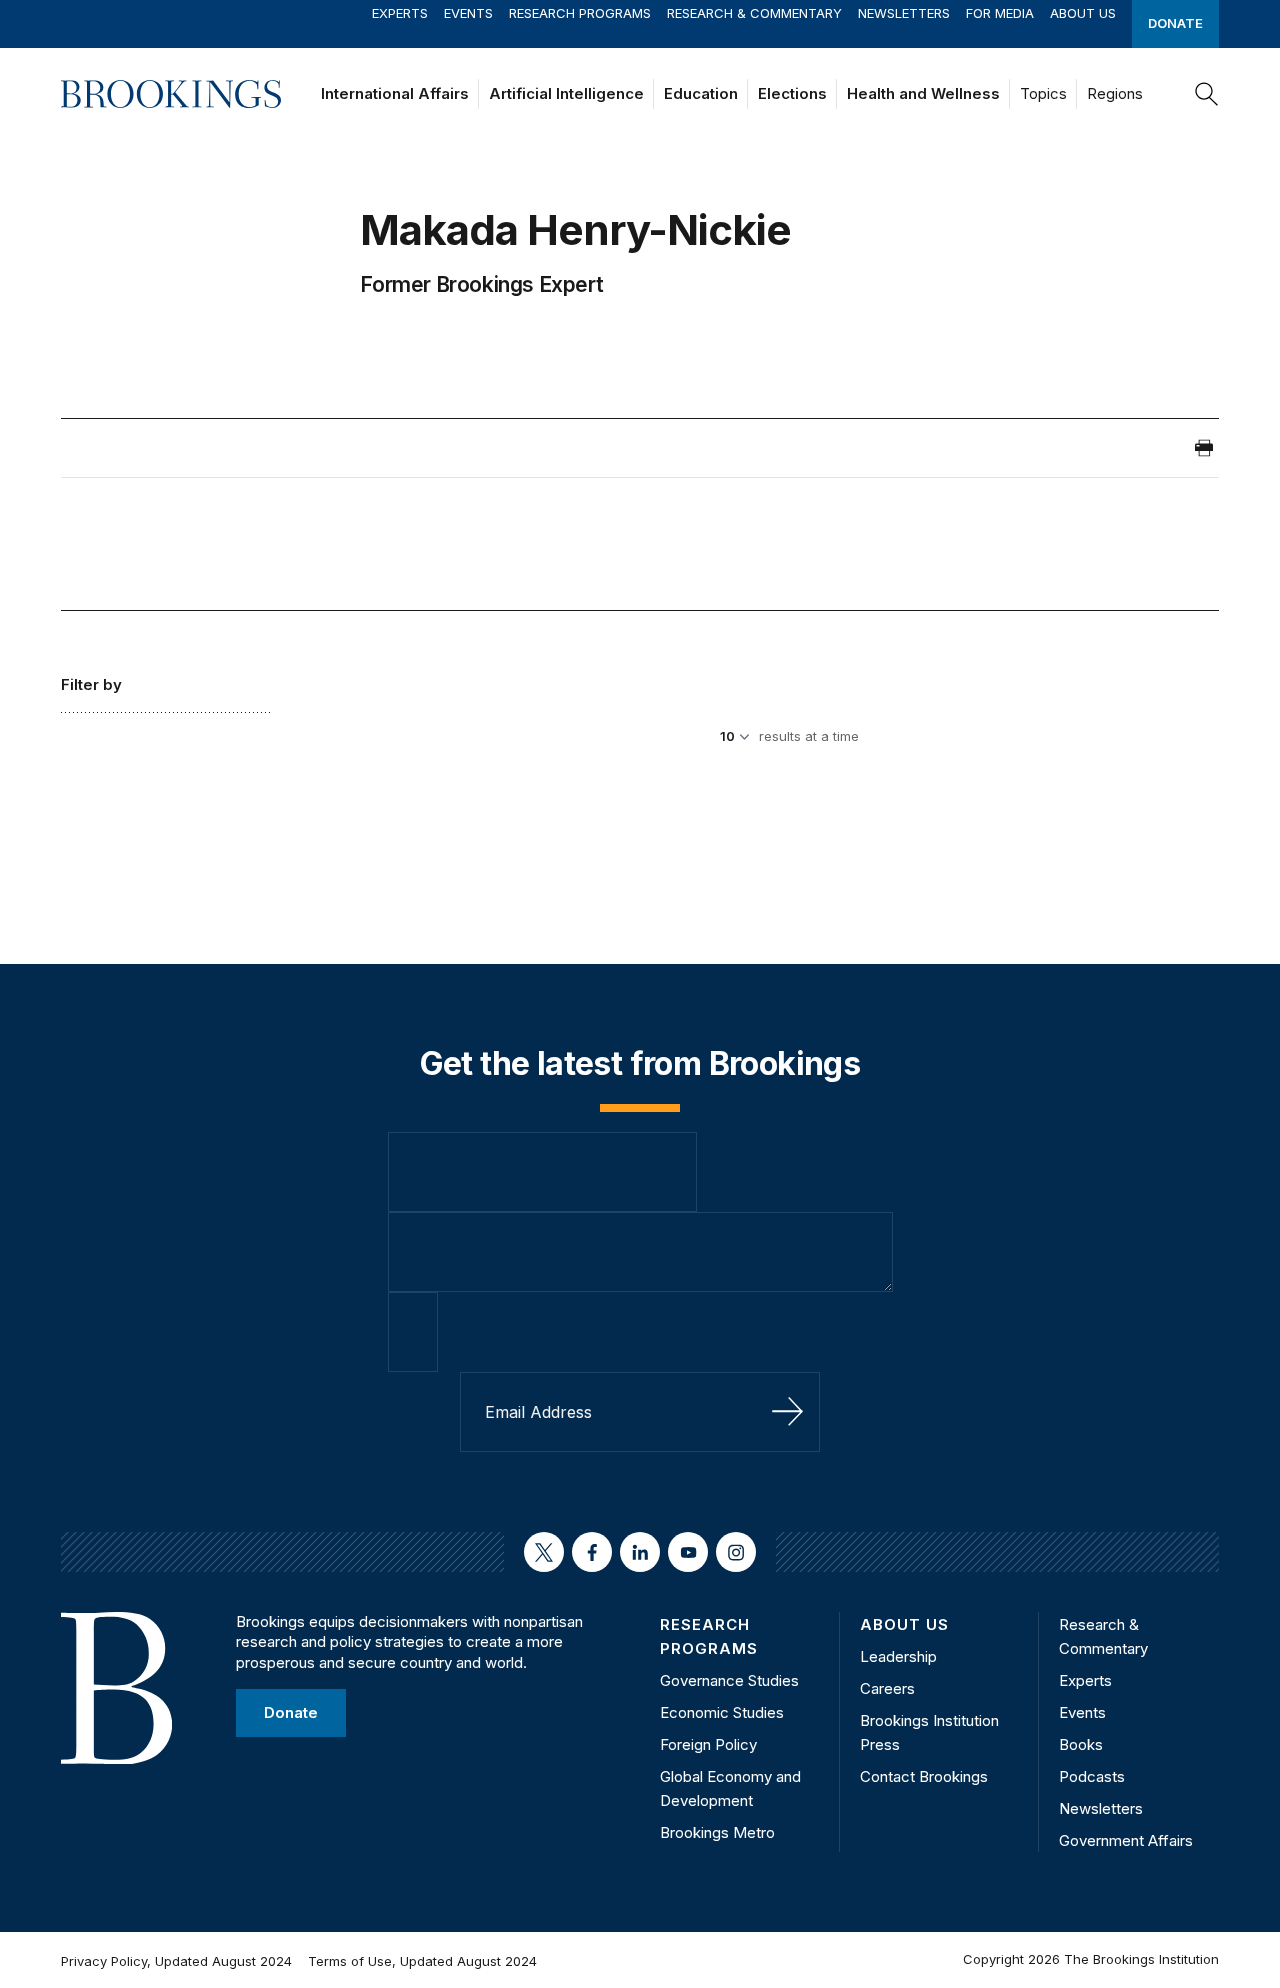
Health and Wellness (923, 93)
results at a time (809, 736)
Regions (1115, 93)
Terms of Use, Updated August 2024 (422, 1961)
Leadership (898, 1656)
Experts (400, 13)
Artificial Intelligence (566, 93)
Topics (1043, 93)
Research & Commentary (754, 13)
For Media (1000, 13)
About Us (1083, 13)
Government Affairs (1126, 1840)
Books (1081, 1744)
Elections (792, 93)
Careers (887, 1688)
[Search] (1207, 94)
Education (701, 93)
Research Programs (580, 13)
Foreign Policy (708, 1744)
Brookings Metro (717, 1832)
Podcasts (1092, 1776)
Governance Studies (729, 1680)
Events (468, 13)
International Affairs (395, 93)
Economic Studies (722, 1712)
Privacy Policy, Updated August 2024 (176, 1961)
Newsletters (904, 13)
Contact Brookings (924, 1776)
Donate (1175, 23)
